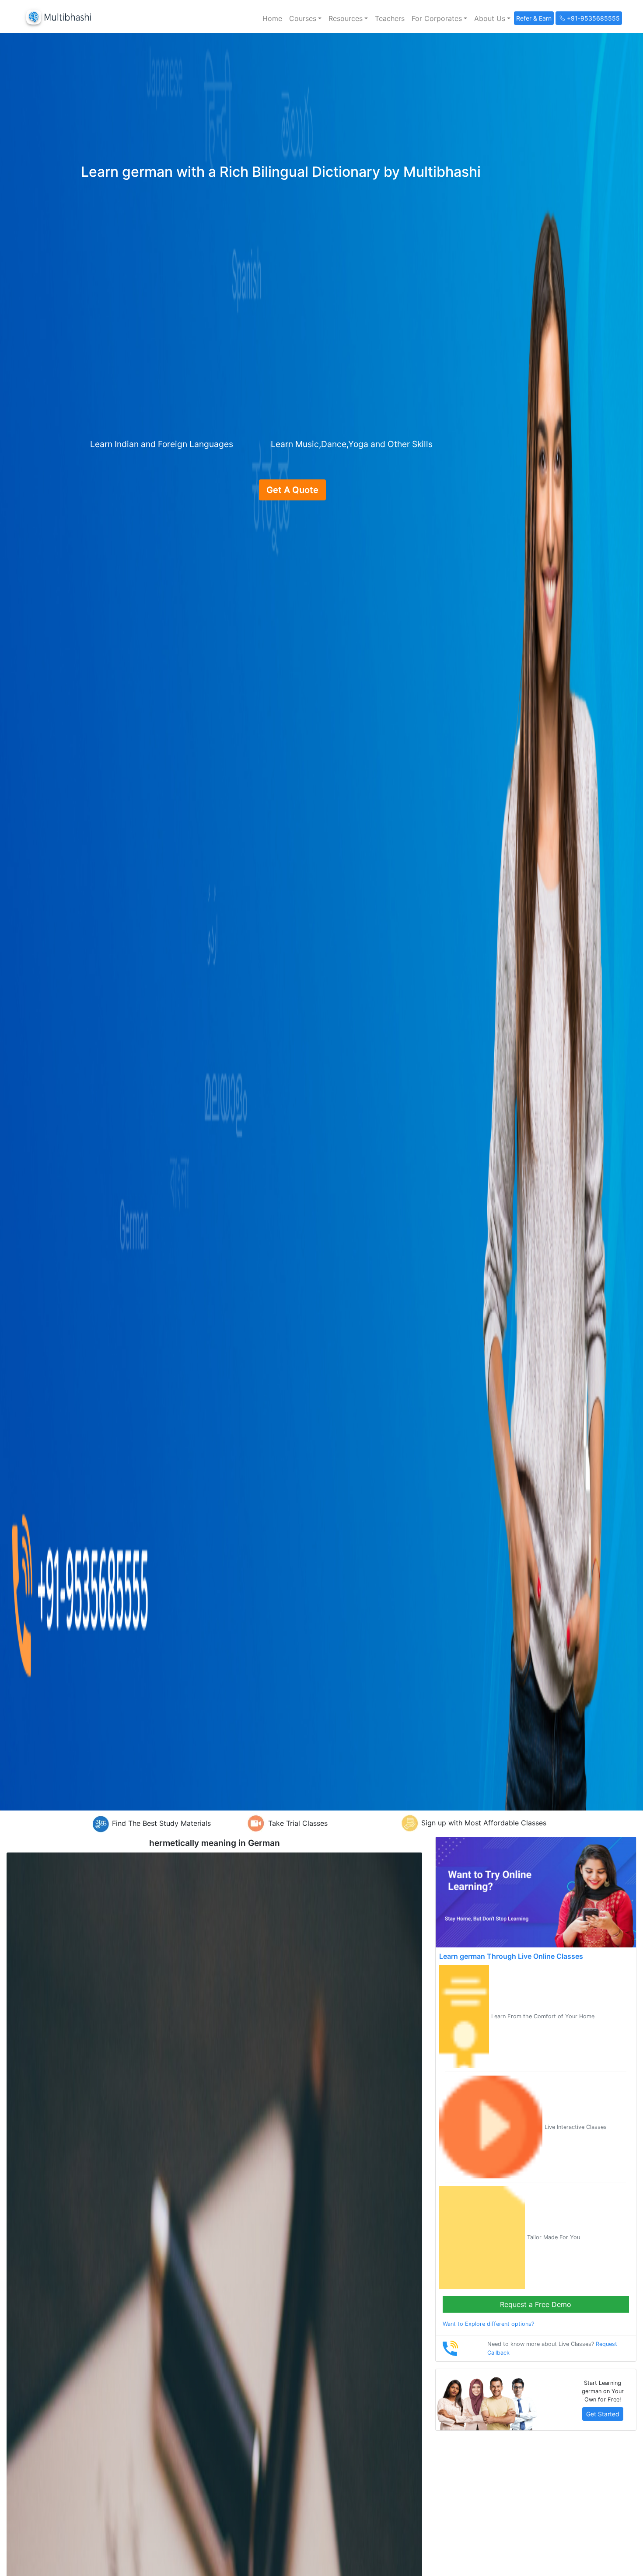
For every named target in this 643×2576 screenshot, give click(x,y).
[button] (305, 18)
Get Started (603, 2414)
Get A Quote (292, 490)
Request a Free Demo (536, 2304)
